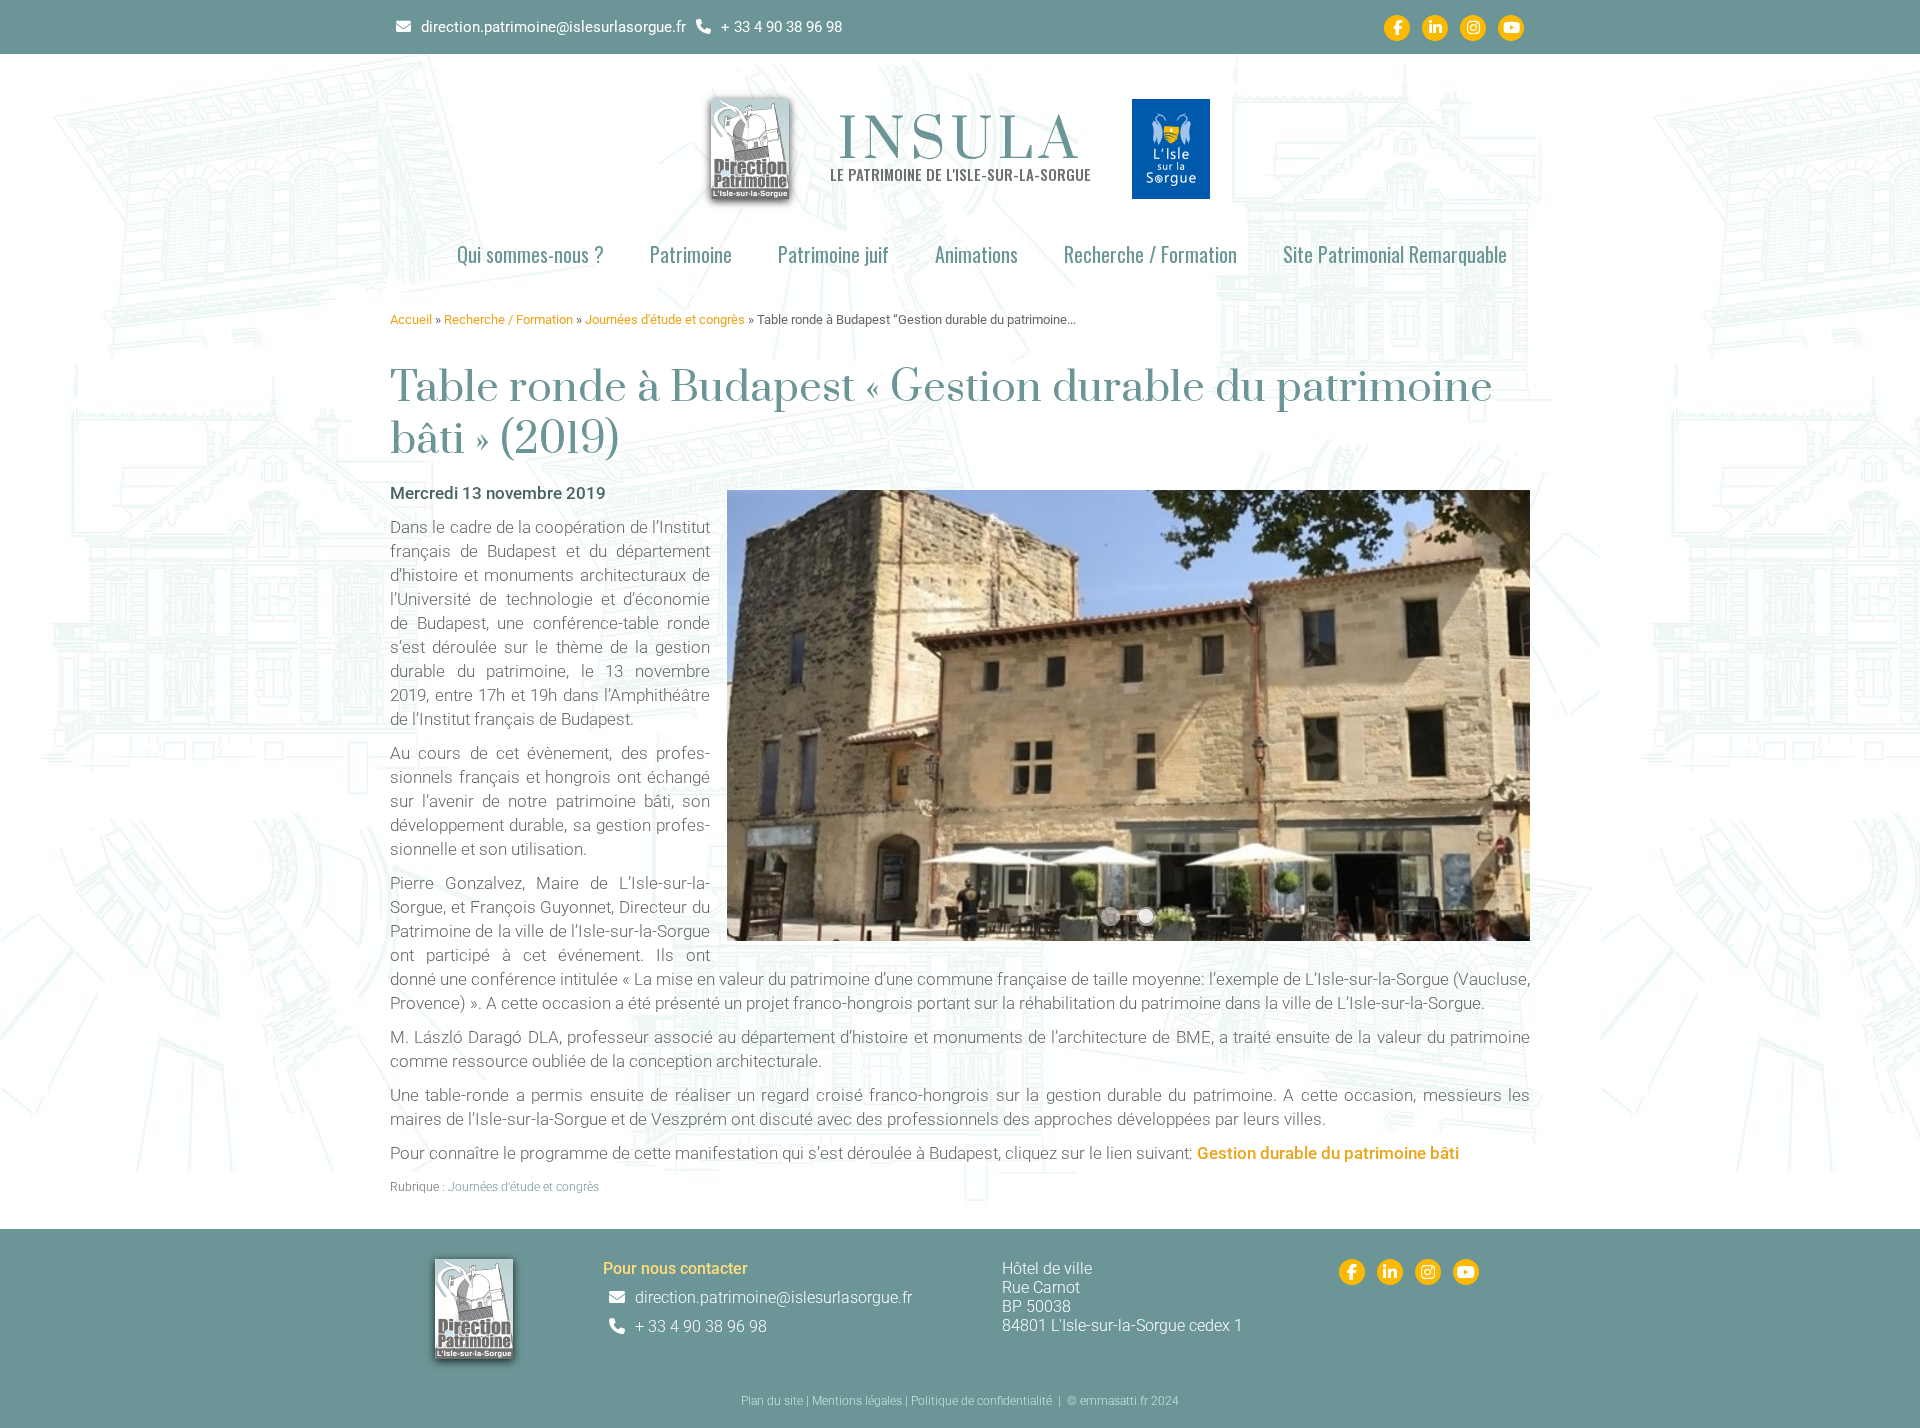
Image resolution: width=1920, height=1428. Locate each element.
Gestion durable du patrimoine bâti (1328, 1153)
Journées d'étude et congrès (665, 319)
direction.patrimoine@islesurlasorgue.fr (551, 27)
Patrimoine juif (833, 254)
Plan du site (772, 1401)
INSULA (960, 142)
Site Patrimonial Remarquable (1395, 254)
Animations (976, 254)
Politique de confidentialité (981, 1401)
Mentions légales (857, 1401)
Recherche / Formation (1150, 254)
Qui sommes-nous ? (530, 254)
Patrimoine (691, 254)
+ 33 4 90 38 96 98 (779, 27)
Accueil (411, 319)
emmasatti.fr (1114, 1401)
